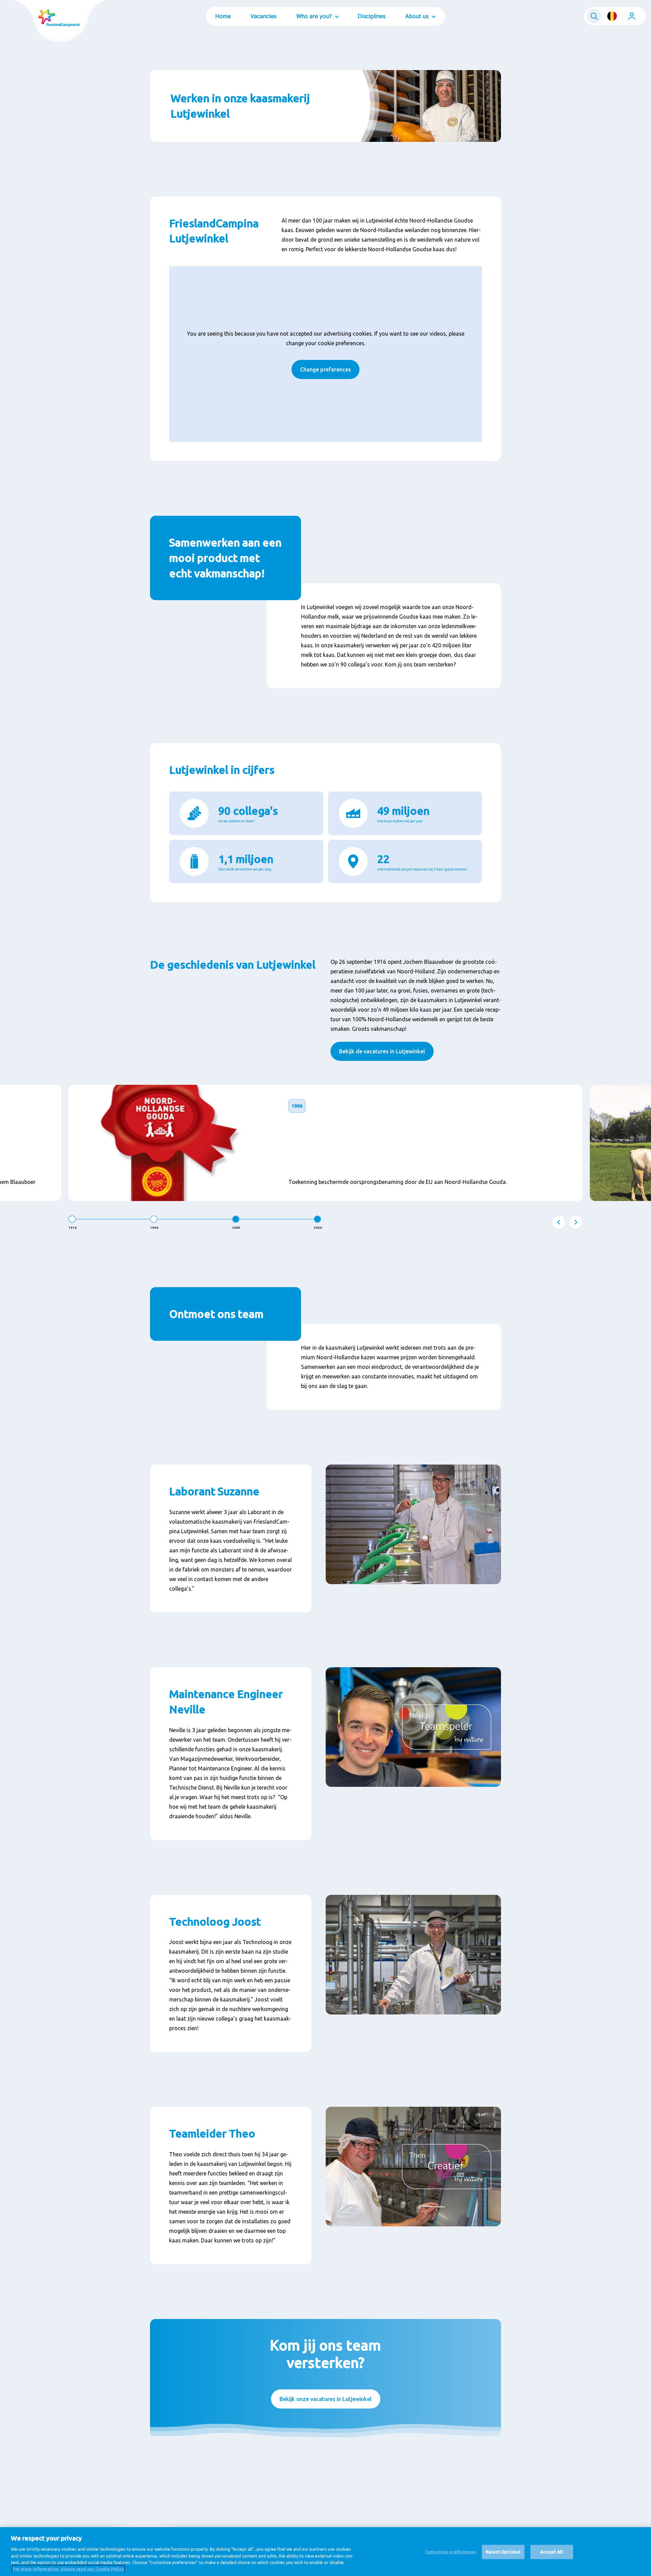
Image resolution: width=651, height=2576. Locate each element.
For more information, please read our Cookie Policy (68, 2569)
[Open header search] (594, 16)
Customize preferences (451, 2552)
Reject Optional (503, 2552)
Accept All (552, 2552)
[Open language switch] (612, 16)
